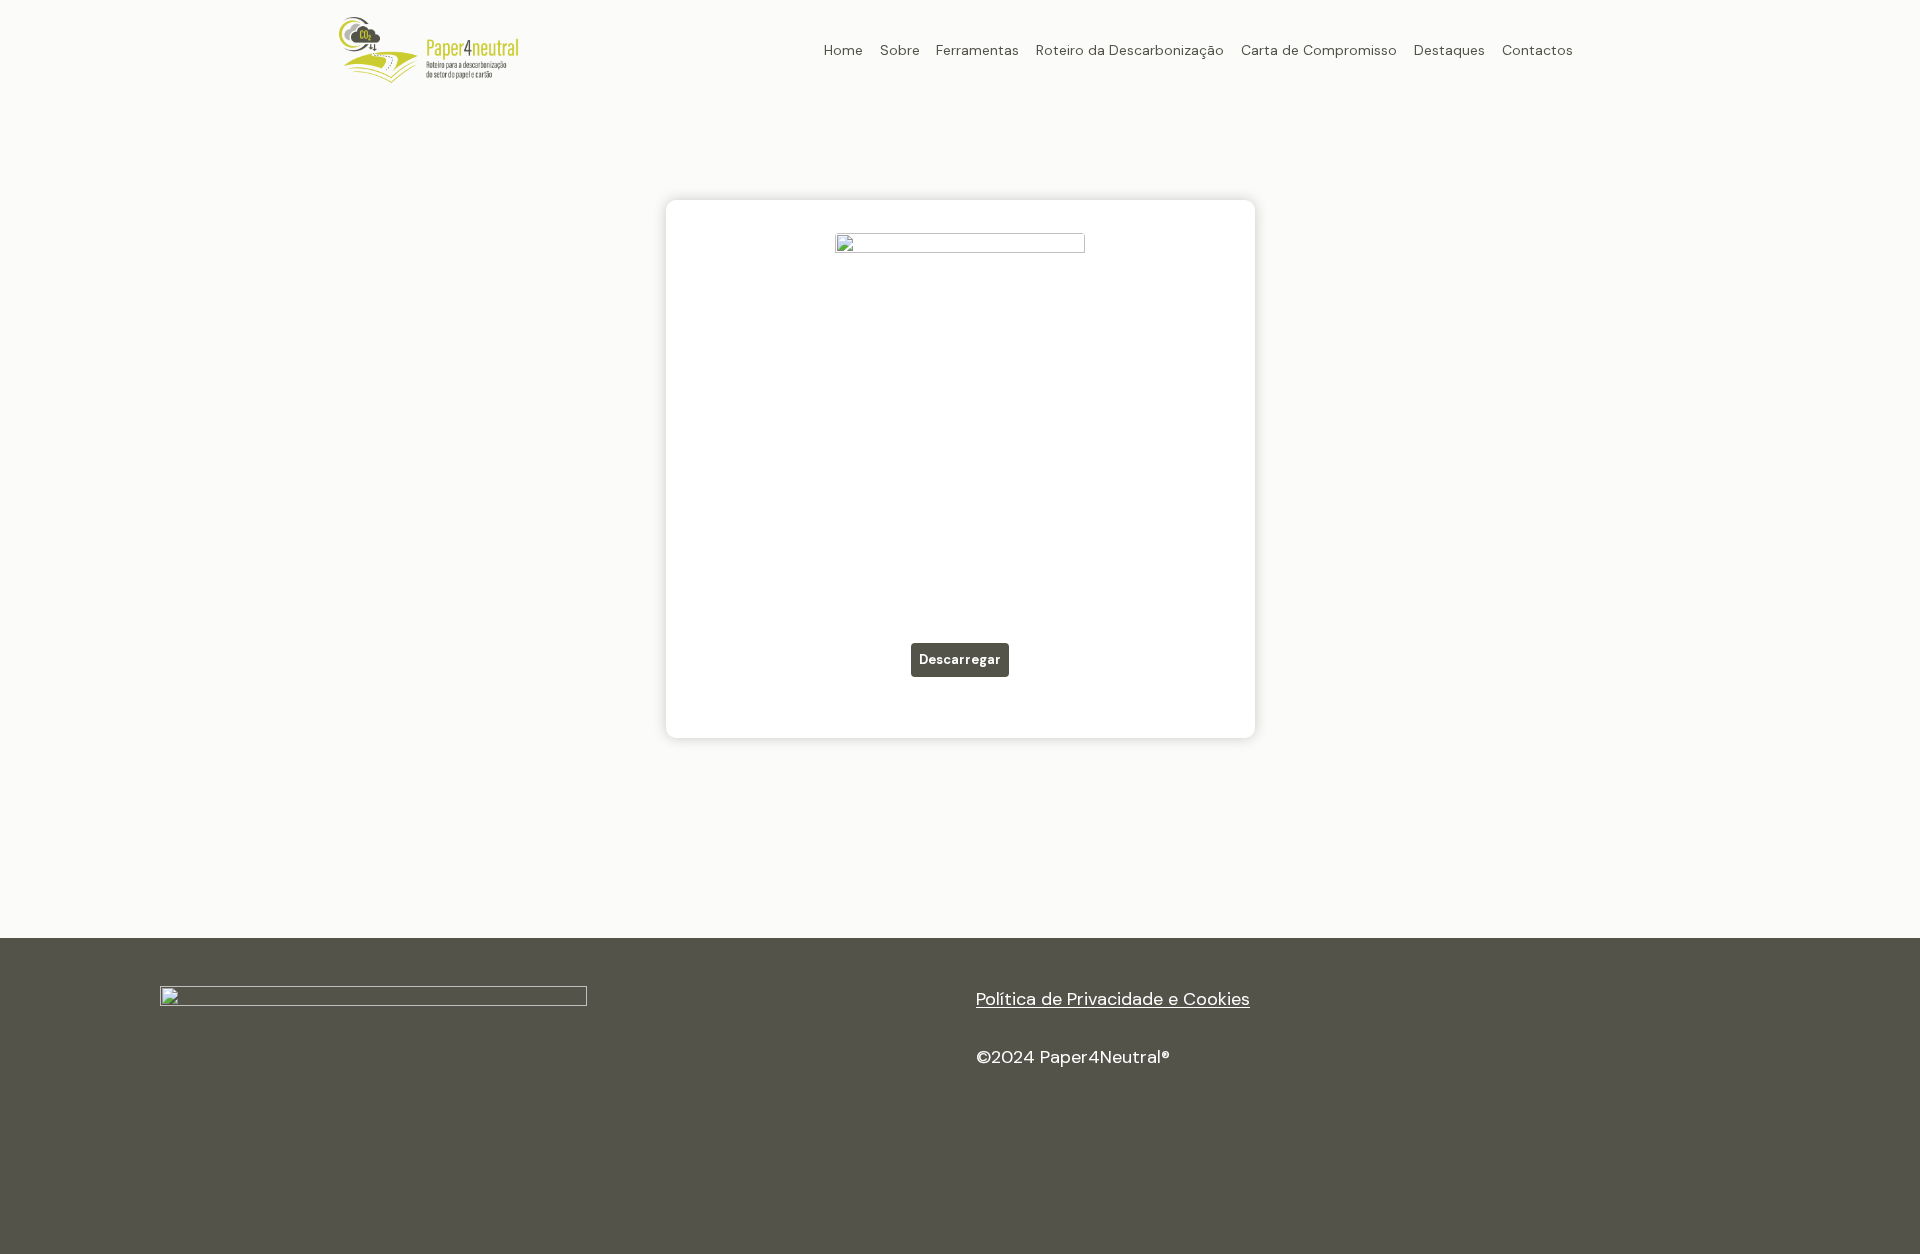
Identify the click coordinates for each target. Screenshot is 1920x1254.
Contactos (1537, 50)
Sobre (900, 50)
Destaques (1449, 50)
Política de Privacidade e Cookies (1113, 999)
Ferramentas (977, 50)
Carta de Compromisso (1319, 50)
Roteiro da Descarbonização (1130, 50)
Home (843, 50)
